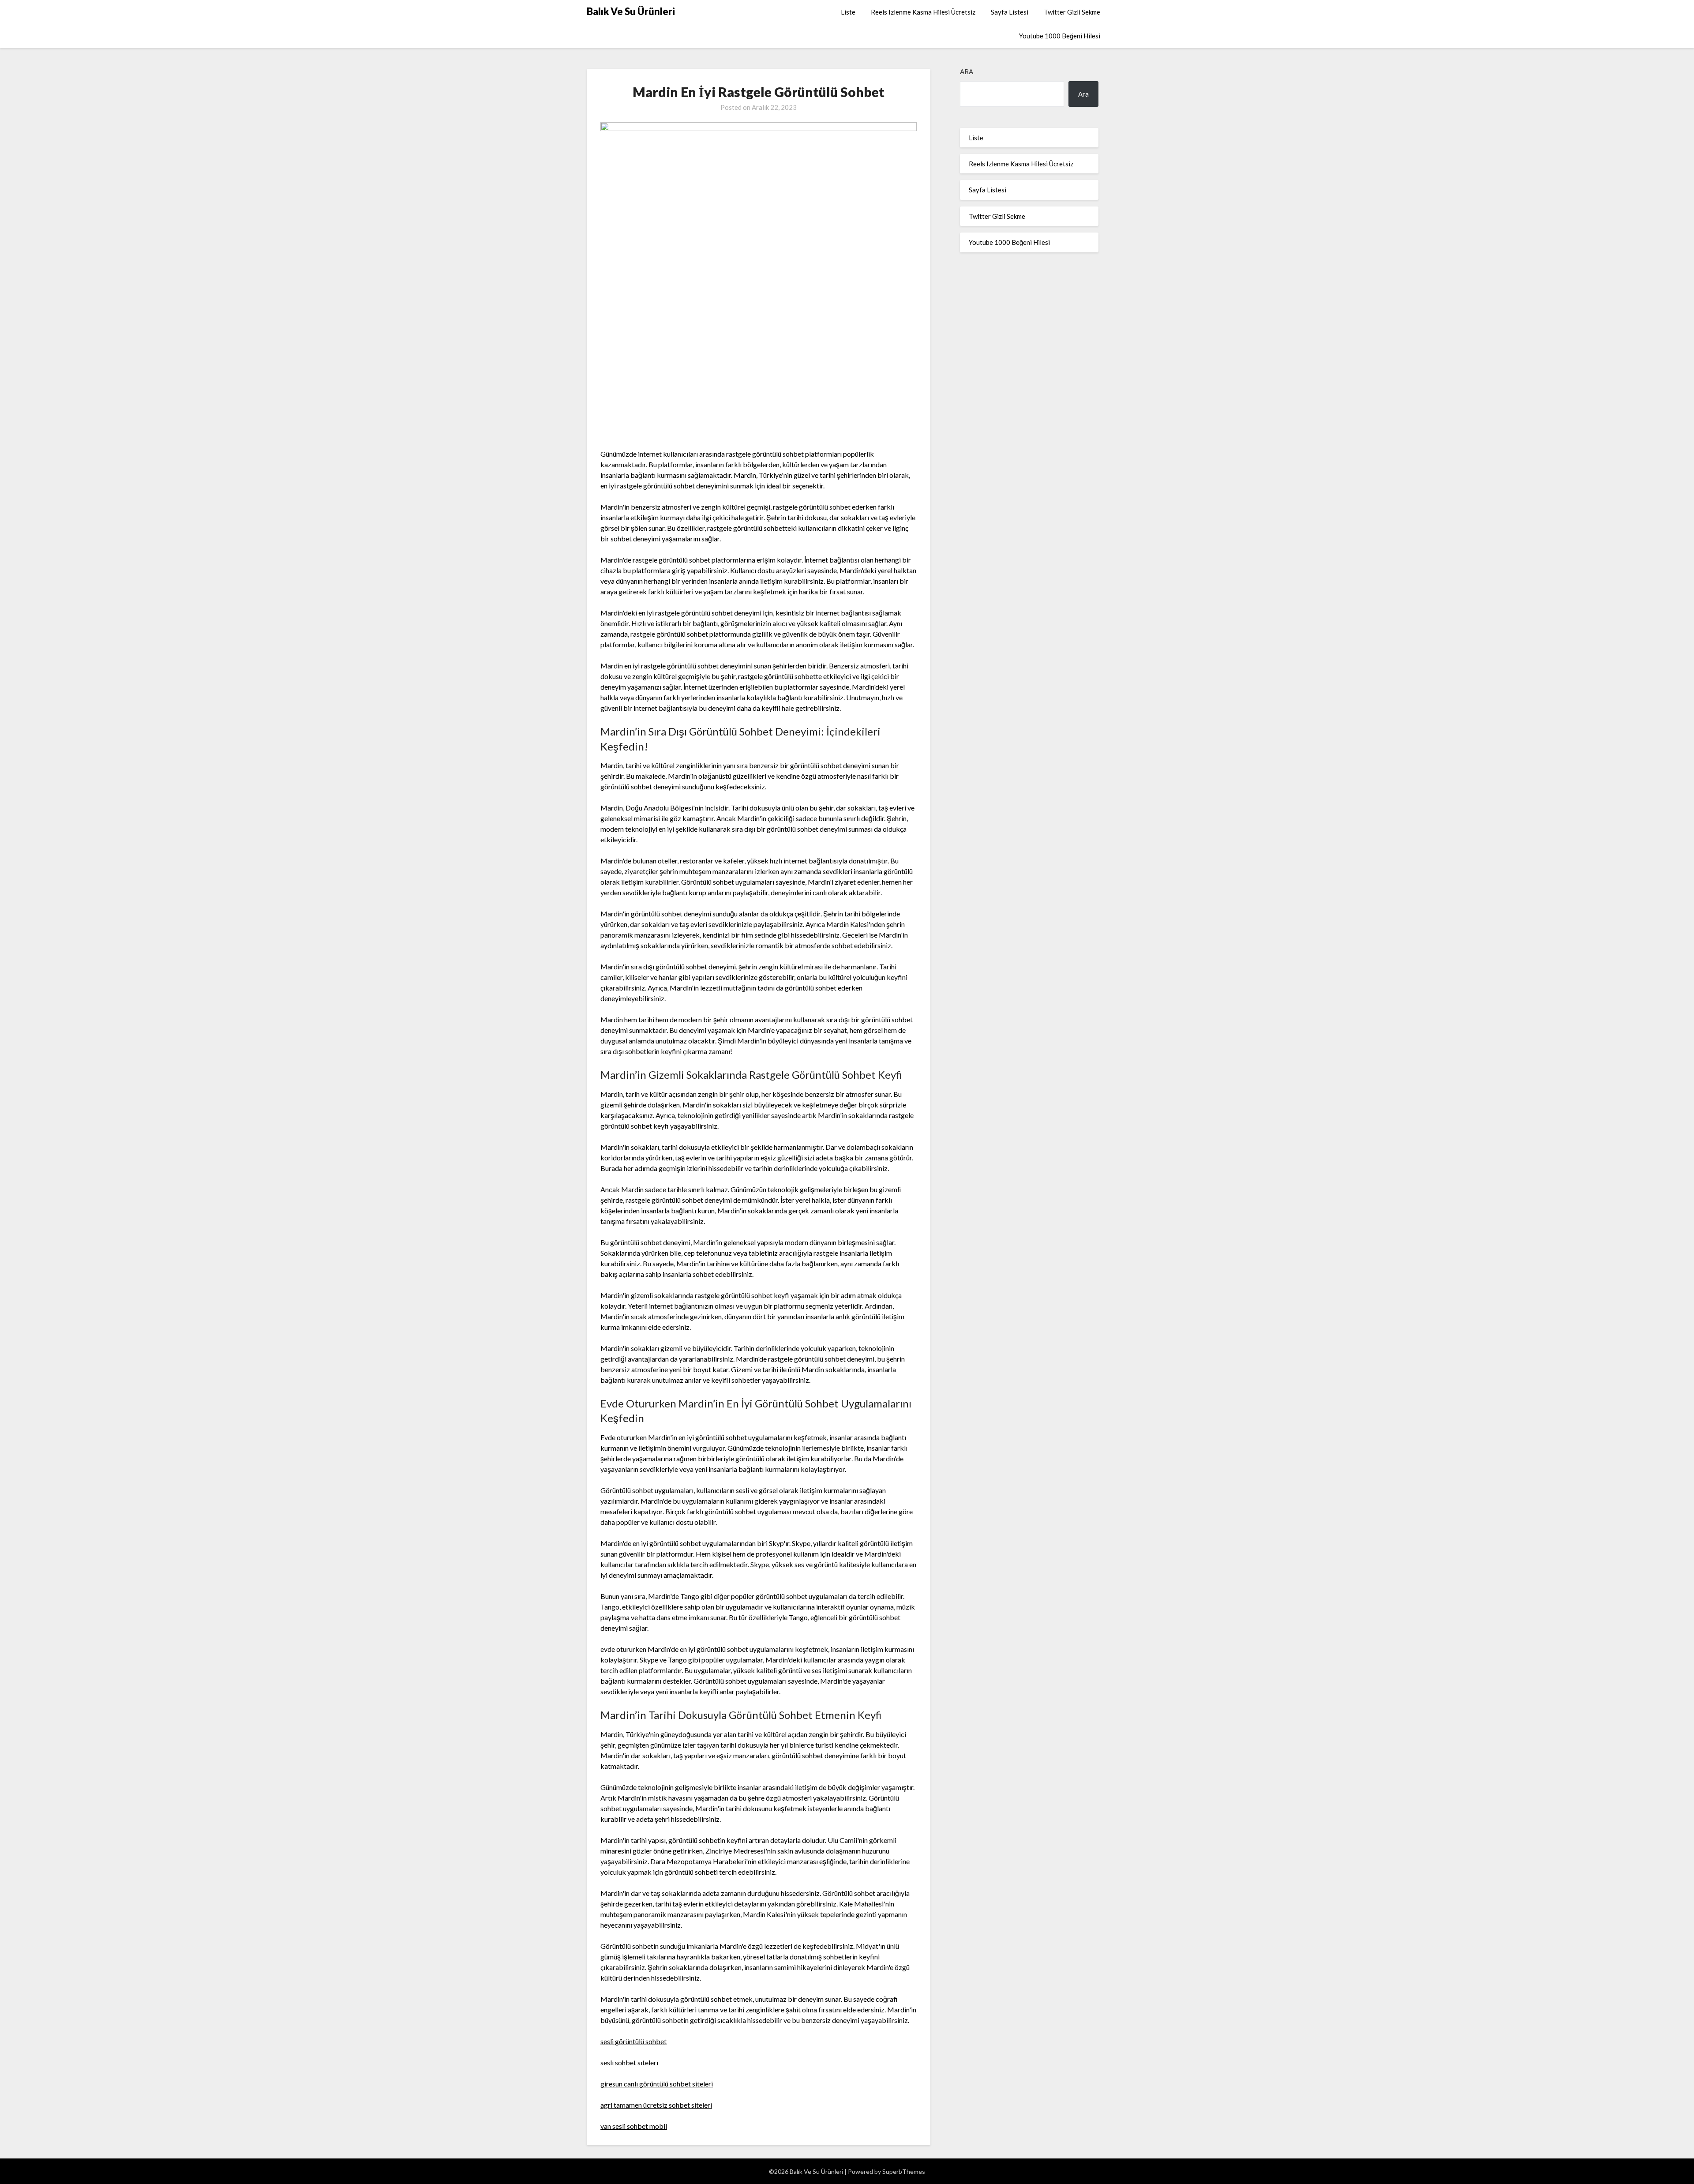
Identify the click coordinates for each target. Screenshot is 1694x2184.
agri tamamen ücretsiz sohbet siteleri (656, 2105)
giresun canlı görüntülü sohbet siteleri (657, 2084)
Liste (848, 12)
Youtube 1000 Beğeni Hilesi (1060, 36)
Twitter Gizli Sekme (1072, 12)
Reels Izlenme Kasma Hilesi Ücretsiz (923, 12)
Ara (967, 71)
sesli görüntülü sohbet (633, 2041)
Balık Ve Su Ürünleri (631, 11)
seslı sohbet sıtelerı (629, 2062)
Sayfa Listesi (1010, 12)
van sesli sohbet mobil (634, 2126)
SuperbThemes (904, 2171)
